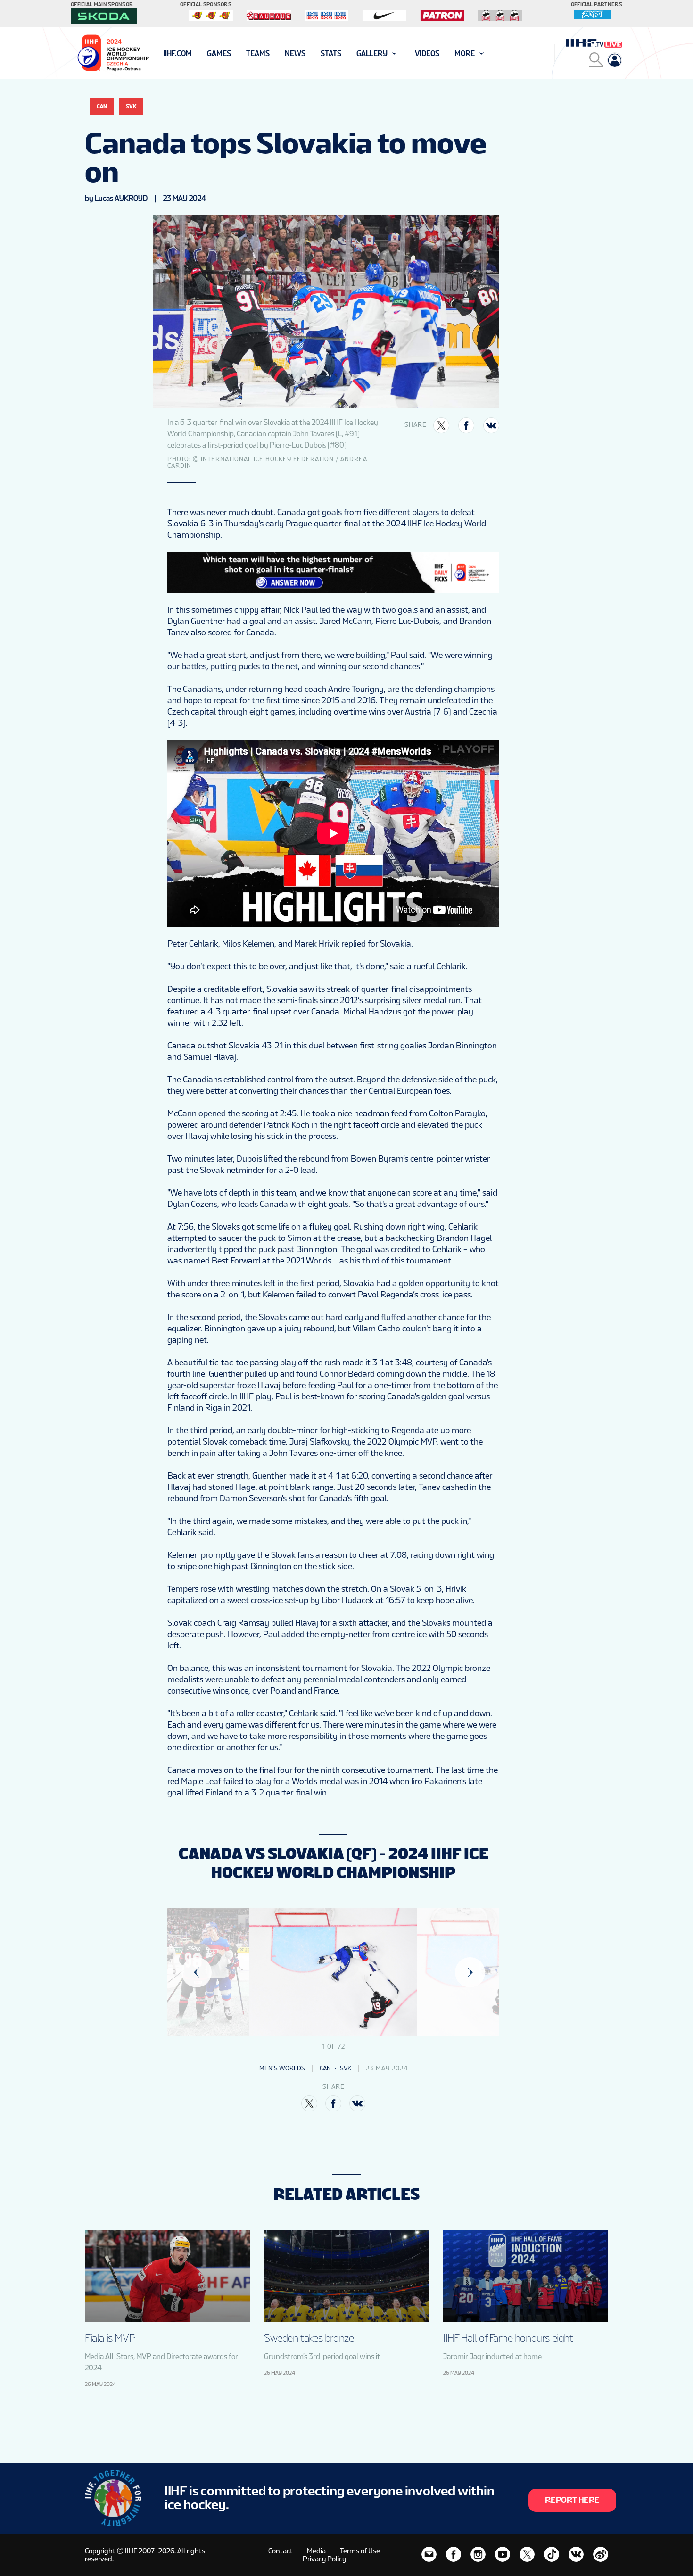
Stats (331, 54)
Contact (280, 2551)
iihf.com (177, 54)
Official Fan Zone (195, 54)
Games (219, 54)
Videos (427, 54)
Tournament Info (196, 54)
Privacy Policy (324, 2559)
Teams (258, 54)
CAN (102, 106)
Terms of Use (360, 2551)
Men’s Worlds (282, 2068)
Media (316, 2551)
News (295, 54)
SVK (131, 106)
